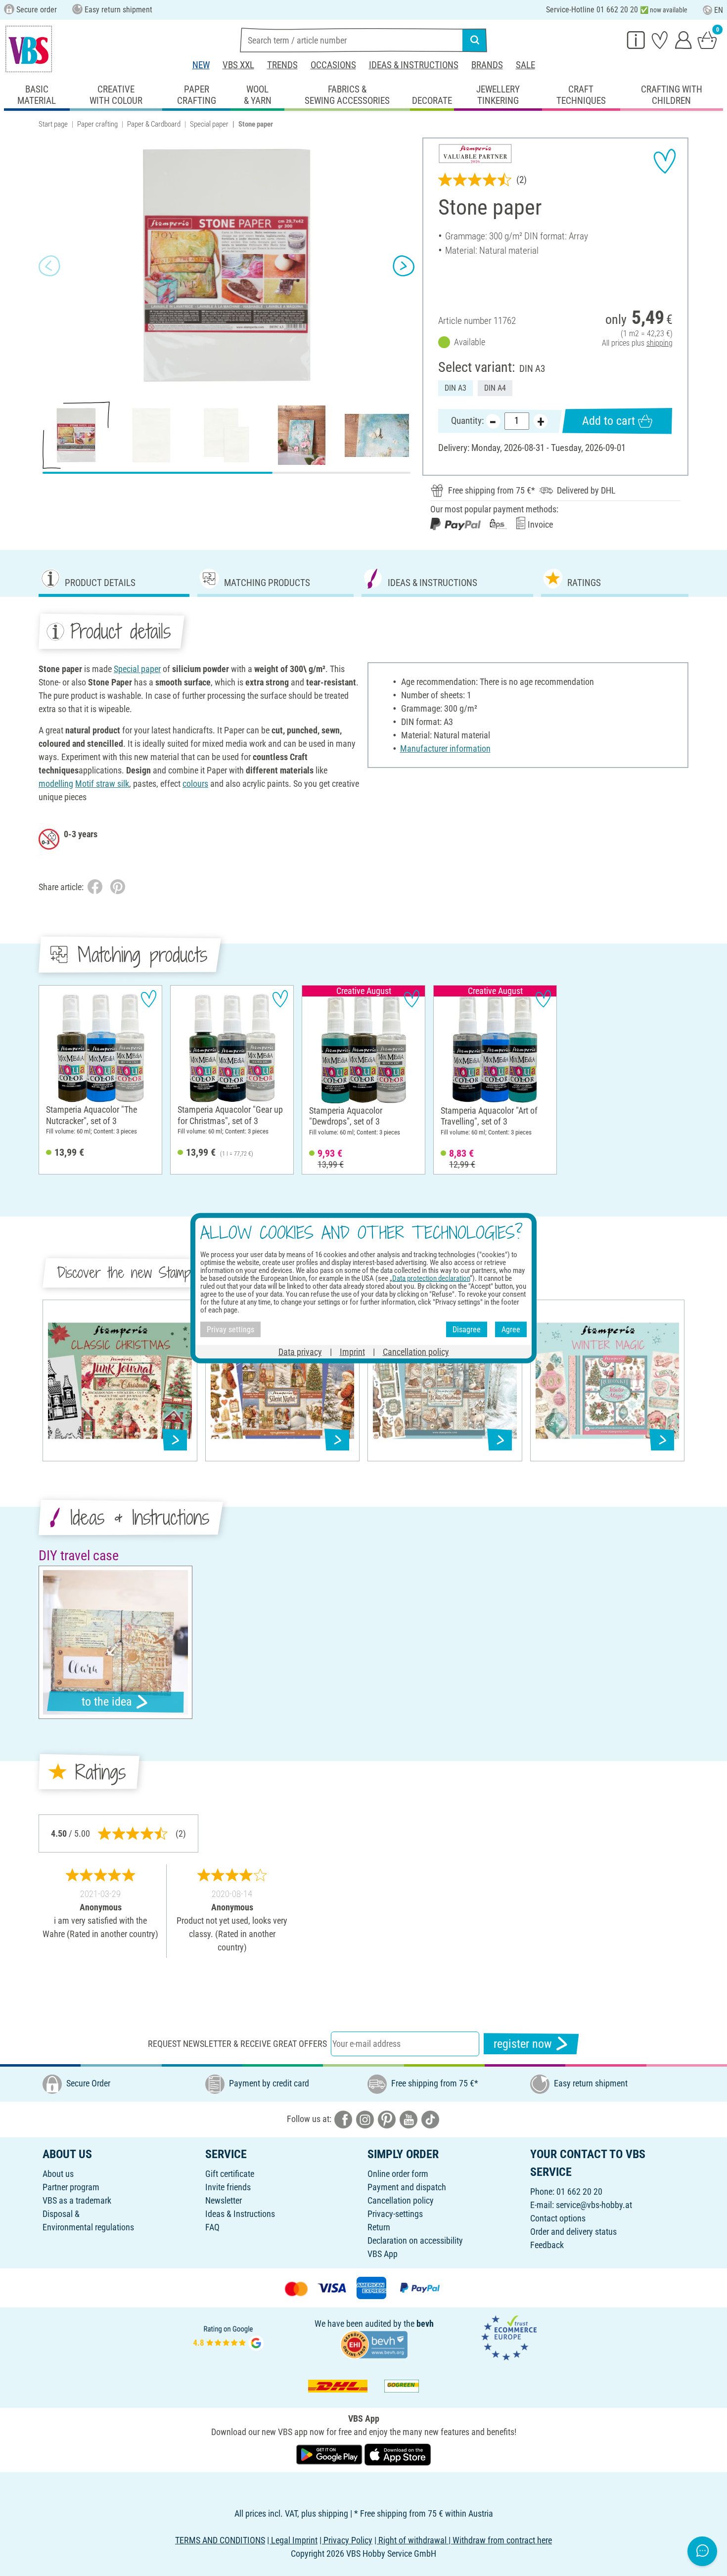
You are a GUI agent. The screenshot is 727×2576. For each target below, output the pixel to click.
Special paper (209, 124)
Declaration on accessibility (415, 2240)
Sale (525, 65)
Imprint (352, 1352)
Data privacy (300, 1352)
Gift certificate (230, 2174)
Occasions (333, 65)
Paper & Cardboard (154, 124)
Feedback (547, 2245)
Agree (511, 1329)
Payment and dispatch (407, 2187)
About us (58, 2174)
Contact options (558, 2218)
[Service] (636, 40)
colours (195, 784)
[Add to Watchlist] (665, 161)
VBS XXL (238, 65)
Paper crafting (97, 124)
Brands (487, 65)
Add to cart (609, 421)
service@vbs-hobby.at (594, 2205)
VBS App (383, 2254)
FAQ (212, 2227)
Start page (53, 124)
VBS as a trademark (77, 2200)
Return (379, 2227)
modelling (56, 784)
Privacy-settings (395, 2214)
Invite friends (228, 2187)
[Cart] (707, 40)
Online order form (398, 2174)
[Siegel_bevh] (374, 2343)
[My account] (683, 40)
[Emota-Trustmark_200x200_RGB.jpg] (509, 2337)
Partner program (71, 2187)
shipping (659, 343)
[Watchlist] (660, 40)
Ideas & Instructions (414, 65)
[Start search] (475, 40)
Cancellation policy (401, 2200)
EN (719, 10)
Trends (282, 65)
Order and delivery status (573, 2232)
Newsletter (224, 2200)
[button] (49, 266)
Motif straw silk (102, 784)
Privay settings (230, 1329)
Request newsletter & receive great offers (237, 2044)
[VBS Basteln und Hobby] (29, 49)
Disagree (467, 1329)
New (201, 65)
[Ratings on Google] (228, 2337)
